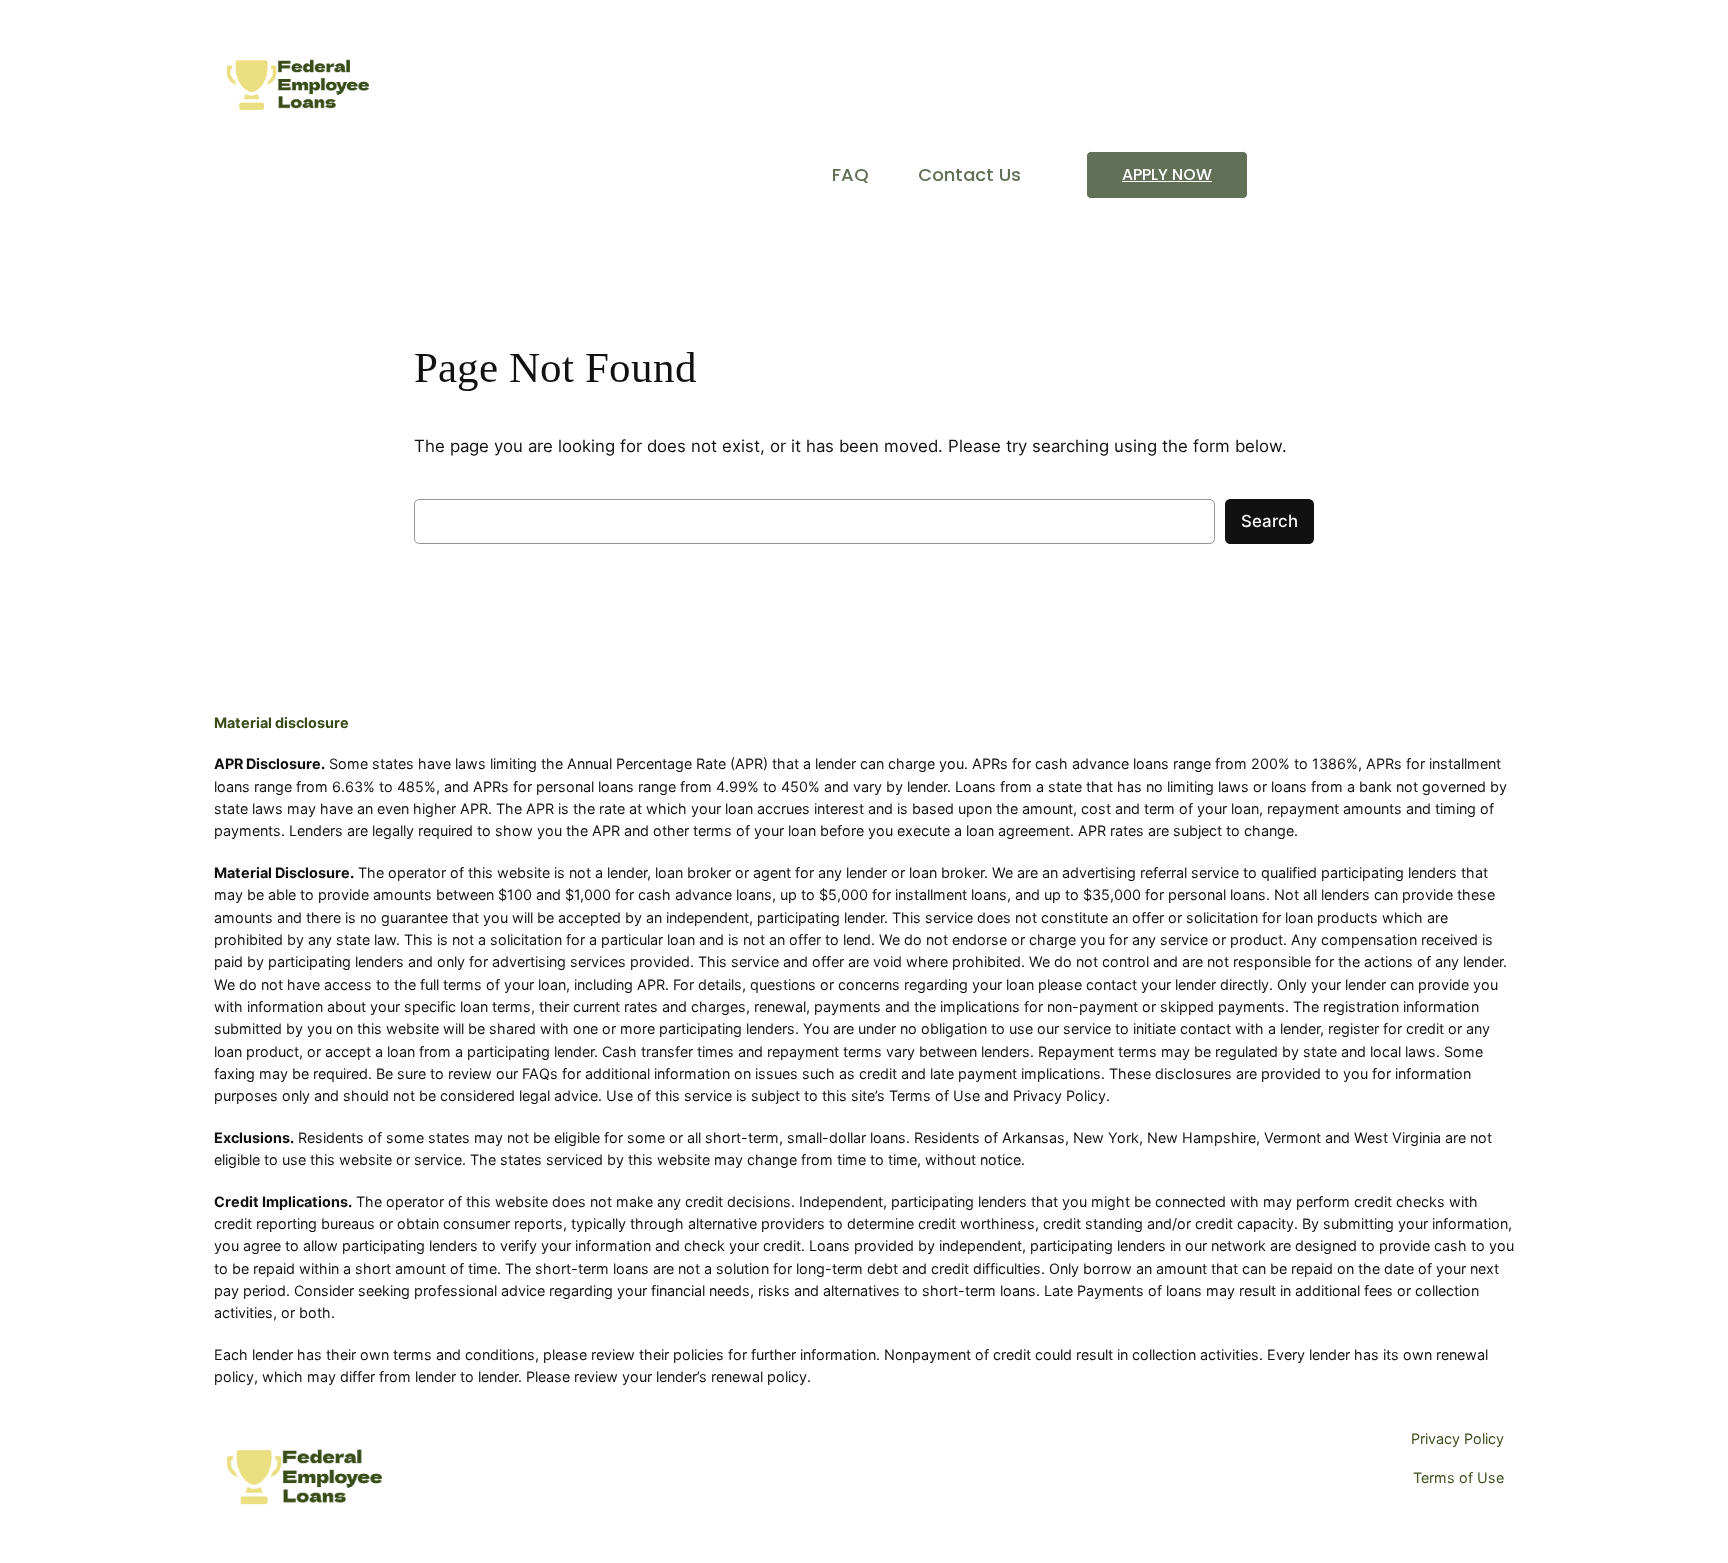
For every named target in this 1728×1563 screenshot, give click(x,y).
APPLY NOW (1167, 174)
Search (1269, 521)
